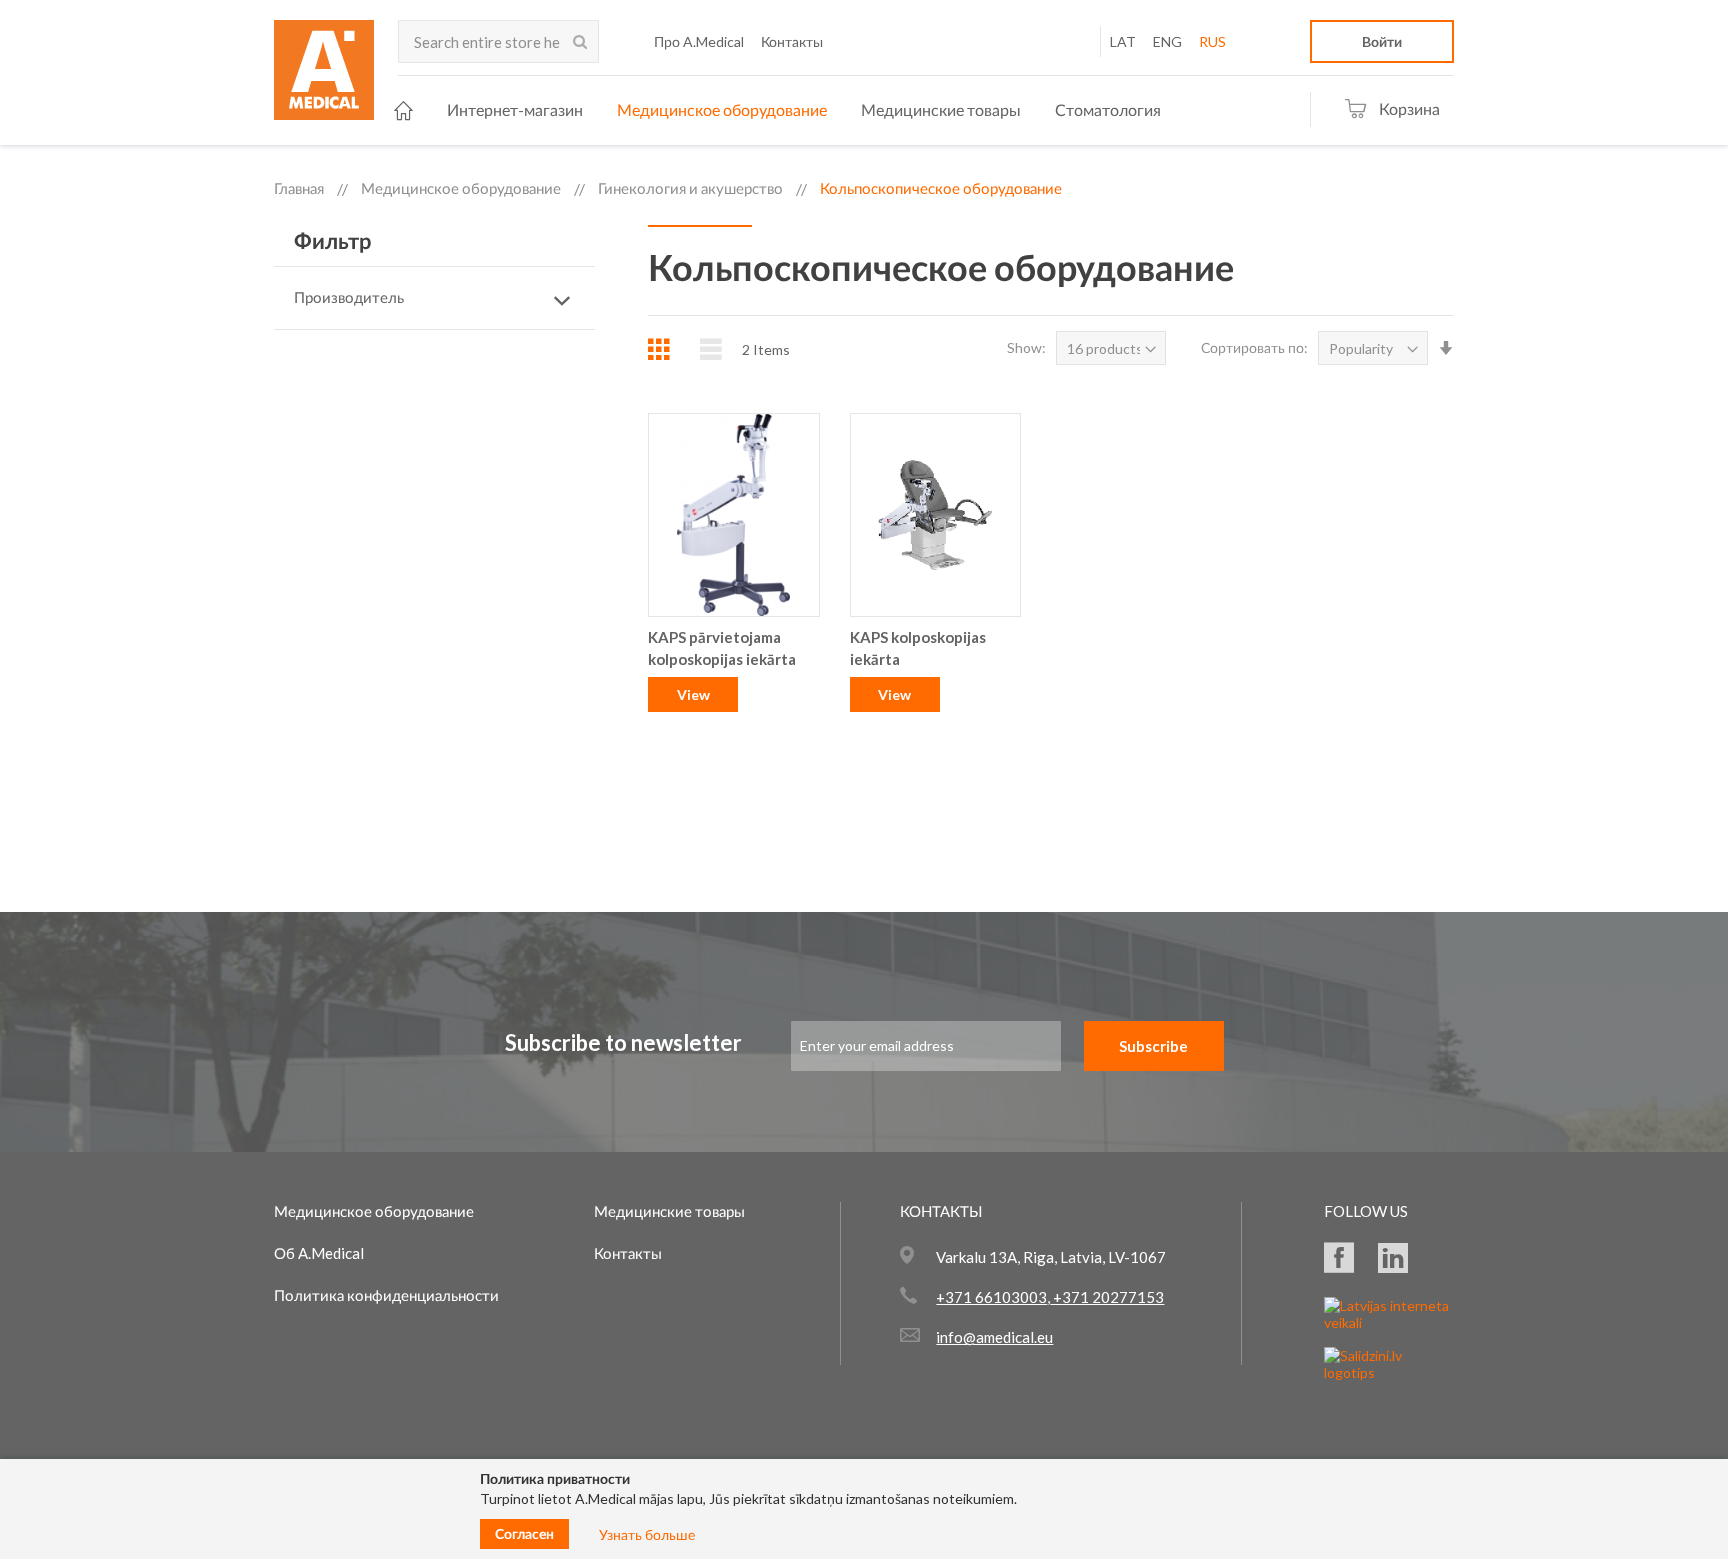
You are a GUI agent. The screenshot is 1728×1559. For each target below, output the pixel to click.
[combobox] (498, 41)
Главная (299, 188)
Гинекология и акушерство (690, 188)
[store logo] (324, 76)
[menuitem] (403, 110)
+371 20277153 (1107, 1297)
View (693, 694)
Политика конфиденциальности (386, 1295)
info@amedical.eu (994, 1337)
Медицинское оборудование (461, 188)
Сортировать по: (1254, 347)
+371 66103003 (991, 1297)
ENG (1167, 41)
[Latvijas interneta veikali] (1389, 1322)
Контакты (628, 1253)
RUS (1212, 41)
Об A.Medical (319, 1253)
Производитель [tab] (349, 297)
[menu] (777, 110)
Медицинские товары (669, 1211)
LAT (1123, 41)
